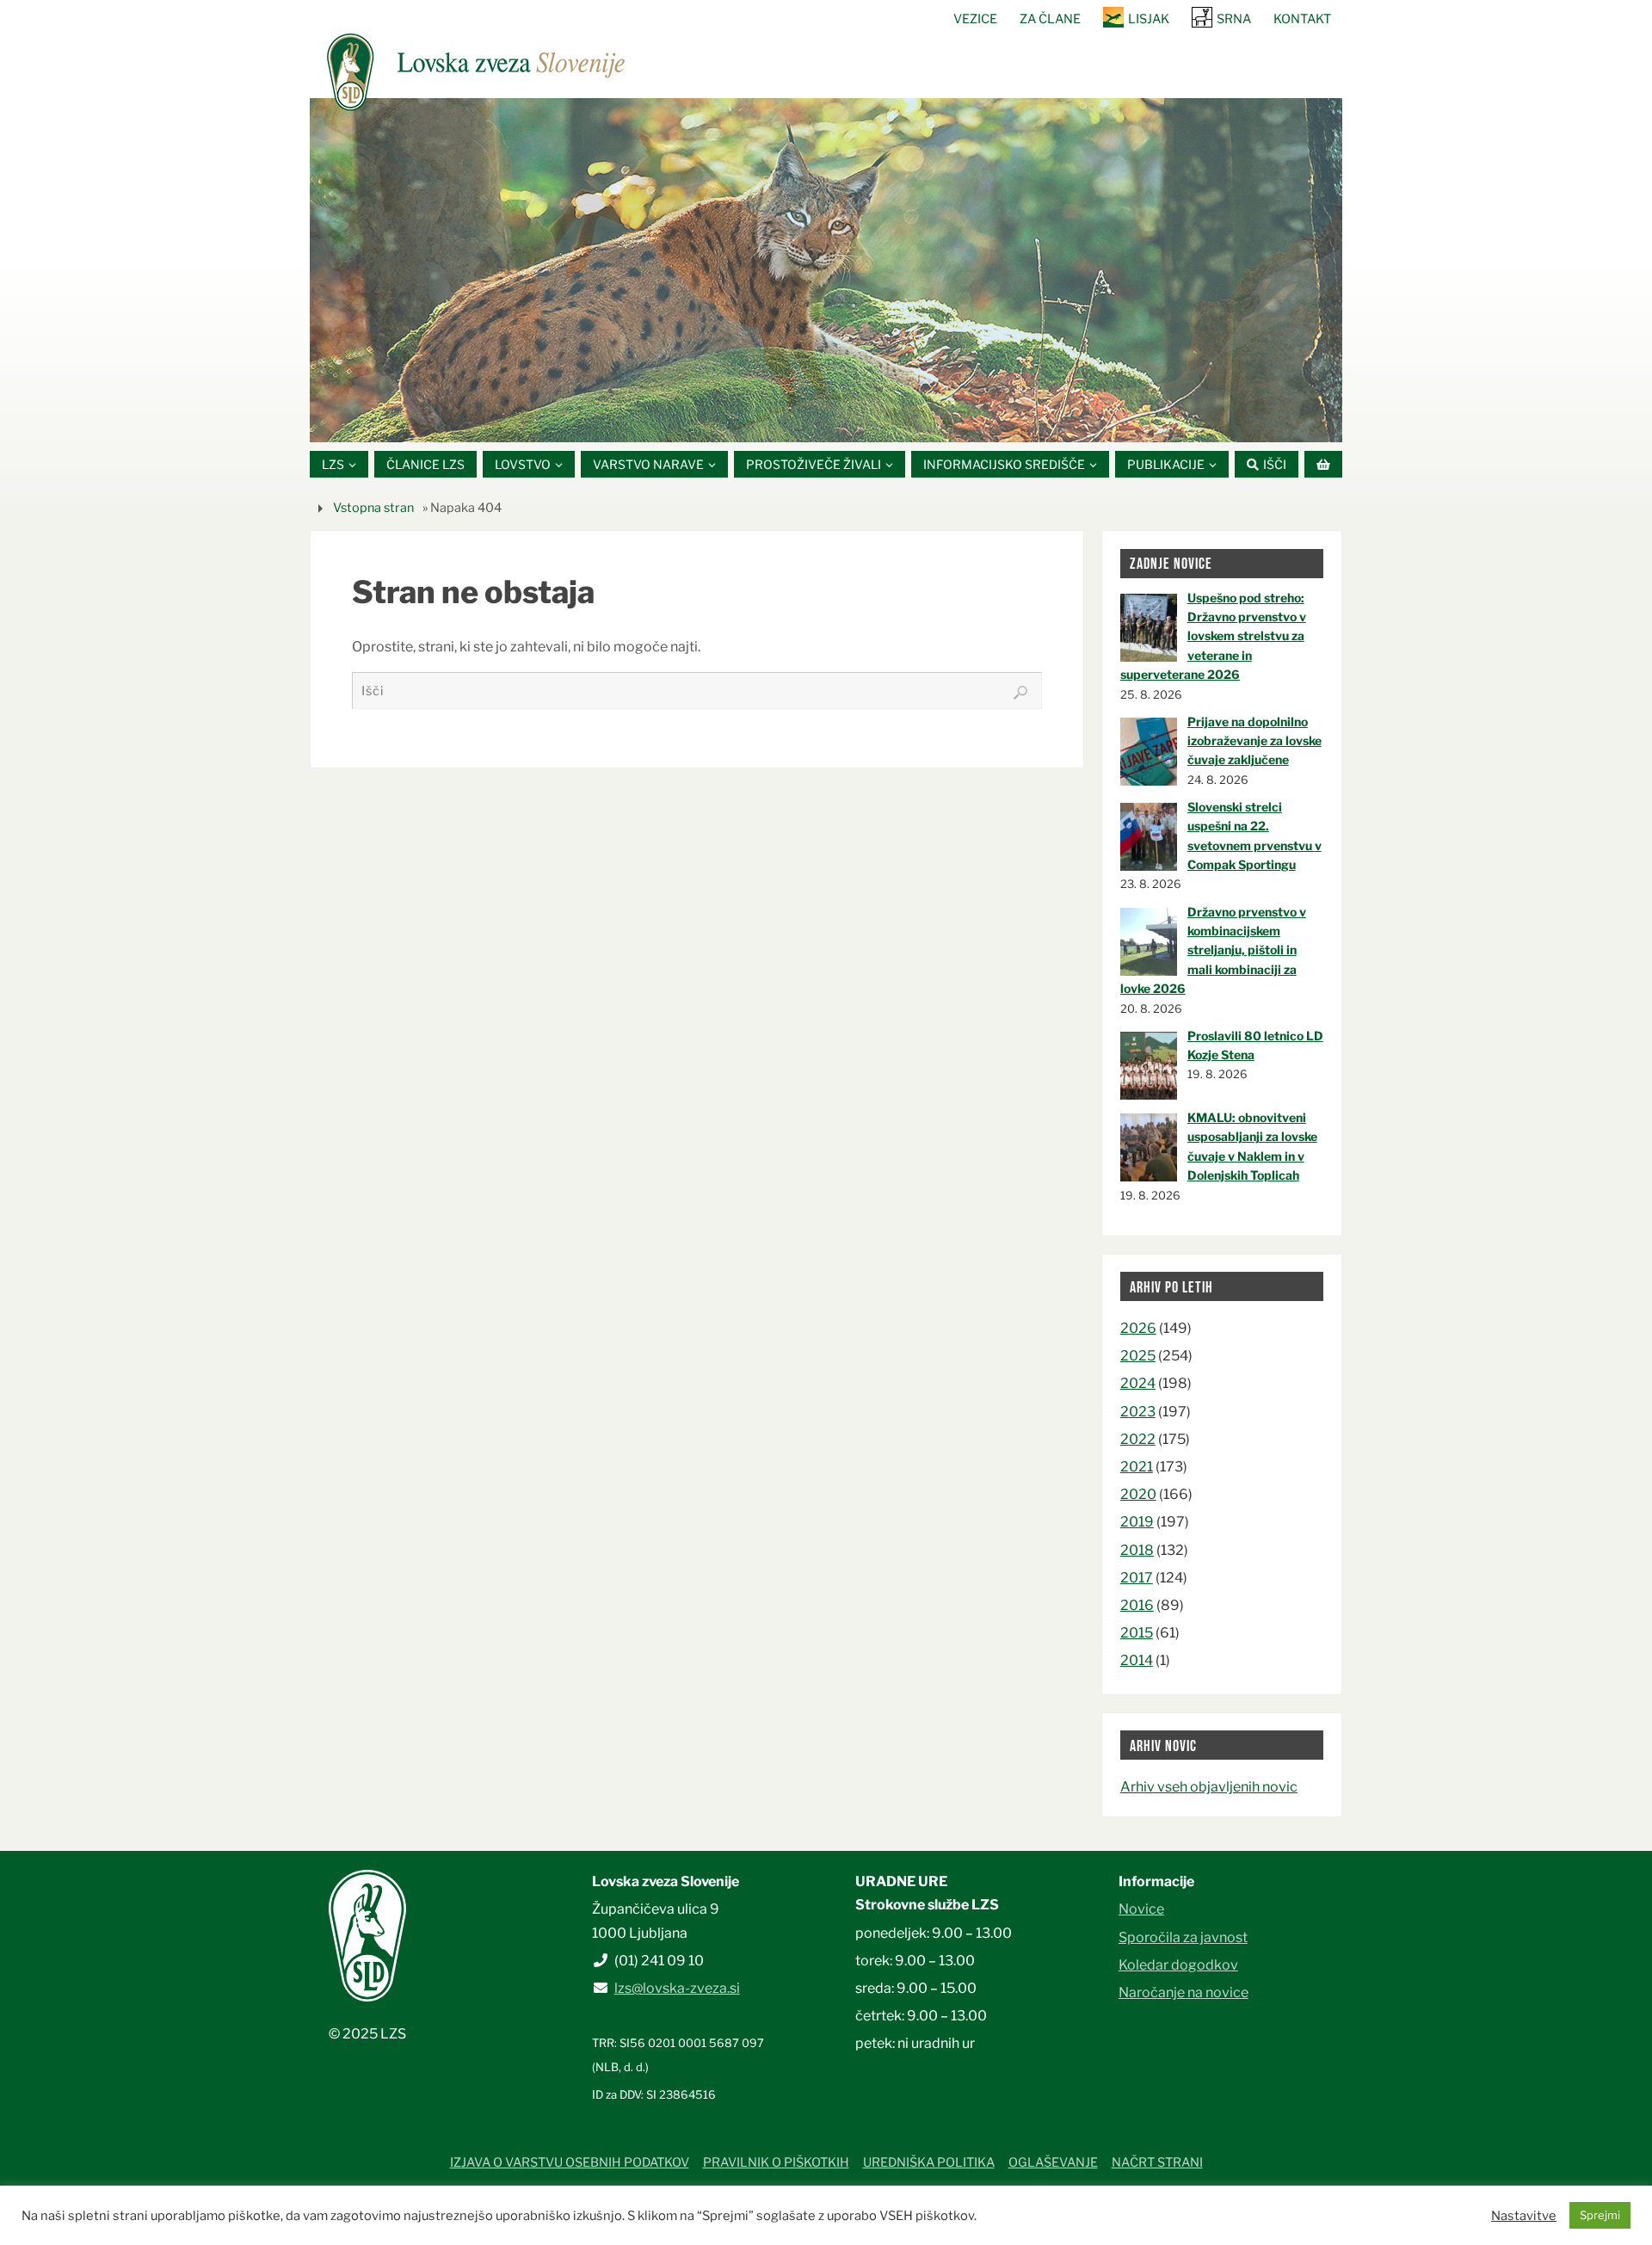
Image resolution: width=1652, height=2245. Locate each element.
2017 (1137, 1578)
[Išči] (1020, 693)
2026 (1138, 1328)
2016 (1137, 1605)
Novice (1141, 1909)
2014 (1137, 1660)
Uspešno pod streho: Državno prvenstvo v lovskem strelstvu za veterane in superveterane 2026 (1213, 636)
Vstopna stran (373, 508)
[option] (826, 270)
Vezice (975, 19)
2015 (1137, 1633)
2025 (1138, 1356)
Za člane (1050, 19)
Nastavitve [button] (1524, 2216)
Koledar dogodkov (1178, 1965)
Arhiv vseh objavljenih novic (1209, 1787)
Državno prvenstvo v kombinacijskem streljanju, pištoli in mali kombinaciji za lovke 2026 (1213, 950)
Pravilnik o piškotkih (776, 2162)
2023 (1138, 1412)
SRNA (1234, 19)
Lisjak (1149, 19)
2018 (1137, 1550)
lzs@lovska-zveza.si (677, 1988)
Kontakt (1302, 19)
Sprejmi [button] (1600, 2215)
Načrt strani (1157, 2162)
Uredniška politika (929, 2162)
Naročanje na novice (1184, 1992)
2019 (1137, 1522)
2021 (1137, 1467)
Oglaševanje (1053, 2162)
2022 (1138, 1439)
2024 (1138, 1383)
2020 (1138, 1494)
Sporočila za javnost (1183, 1937)
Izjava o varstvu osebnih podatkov (570, 2162)
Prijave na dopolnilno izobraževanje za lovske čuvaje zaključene (1254, 741)
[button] (774, 421)
